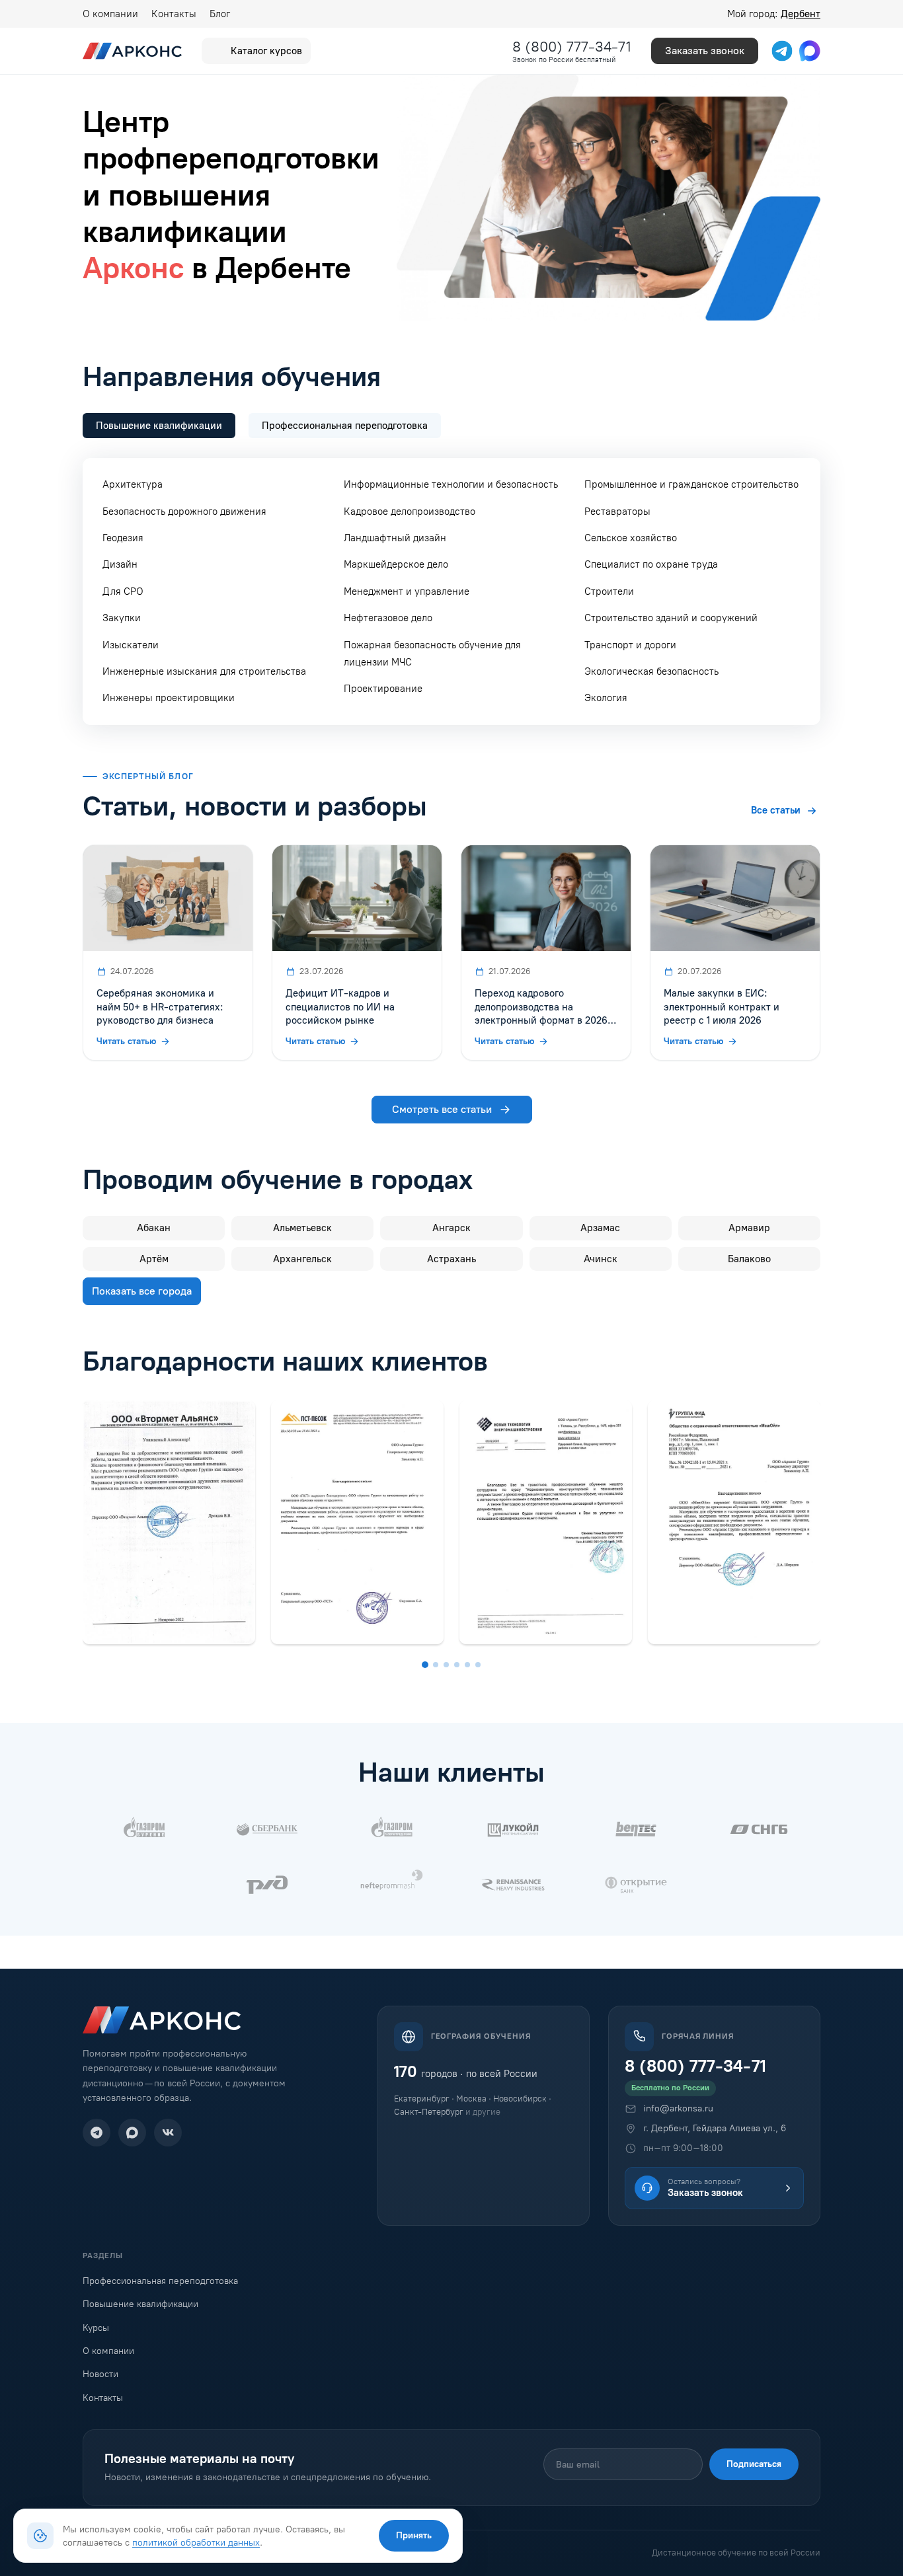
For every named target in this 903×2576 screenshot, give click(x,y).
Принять (414, 2535)
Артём (154, 1259)
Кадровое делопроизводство (410, 511)
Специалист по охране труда (651, 564)
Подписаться (754, 2464)
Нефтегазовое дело (388, 618)
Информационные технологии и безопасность (451, 484)
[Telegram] (97, 2133)
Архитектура (133, 484)
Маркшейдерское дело (396, 564)
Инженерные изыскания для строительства (204, 671)
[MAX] (132, 2133)
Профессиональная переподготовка (160, 2281)
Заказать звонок (705, 51)
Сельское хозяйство (631, 538)
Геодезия (123, 538)
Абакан (154, 1228)
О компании (110, 14)
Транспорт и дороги (630, 645)
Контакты (174, 14)
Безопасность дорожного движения (184, 511)
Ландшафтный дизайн (395, 538)
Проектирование (383, 689)
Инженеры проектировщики (169, 698)
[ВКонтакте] (168, 2133)
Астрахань (451, 1259)
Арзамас (600, 1228)
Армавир (749, 1228)
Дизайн (120, 564)
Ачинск (601, 1259)
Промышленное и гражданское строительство (691, 484)
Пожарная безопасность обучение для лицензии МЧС (432, 654)
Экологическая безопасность (651, 671)
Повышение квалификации (140, 2304)
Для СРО (123, 591)
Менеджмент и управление (407, 591)
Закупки (122, 618)
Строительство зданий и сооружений (671, 618)
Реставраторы (617, 511)
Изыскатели (131, 645)
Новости (100, 2374)
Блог (220, 14)
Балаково (749, 1259)
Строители (609, 591)
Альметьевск (302, 1228)
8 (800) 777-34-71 (572, 47)
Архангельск (302, 1259)
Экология (606, 698)
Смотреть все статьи (442, 1109)
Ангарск (451, 1228)
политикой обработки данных (196, 2542)
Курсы (96, 2328)
